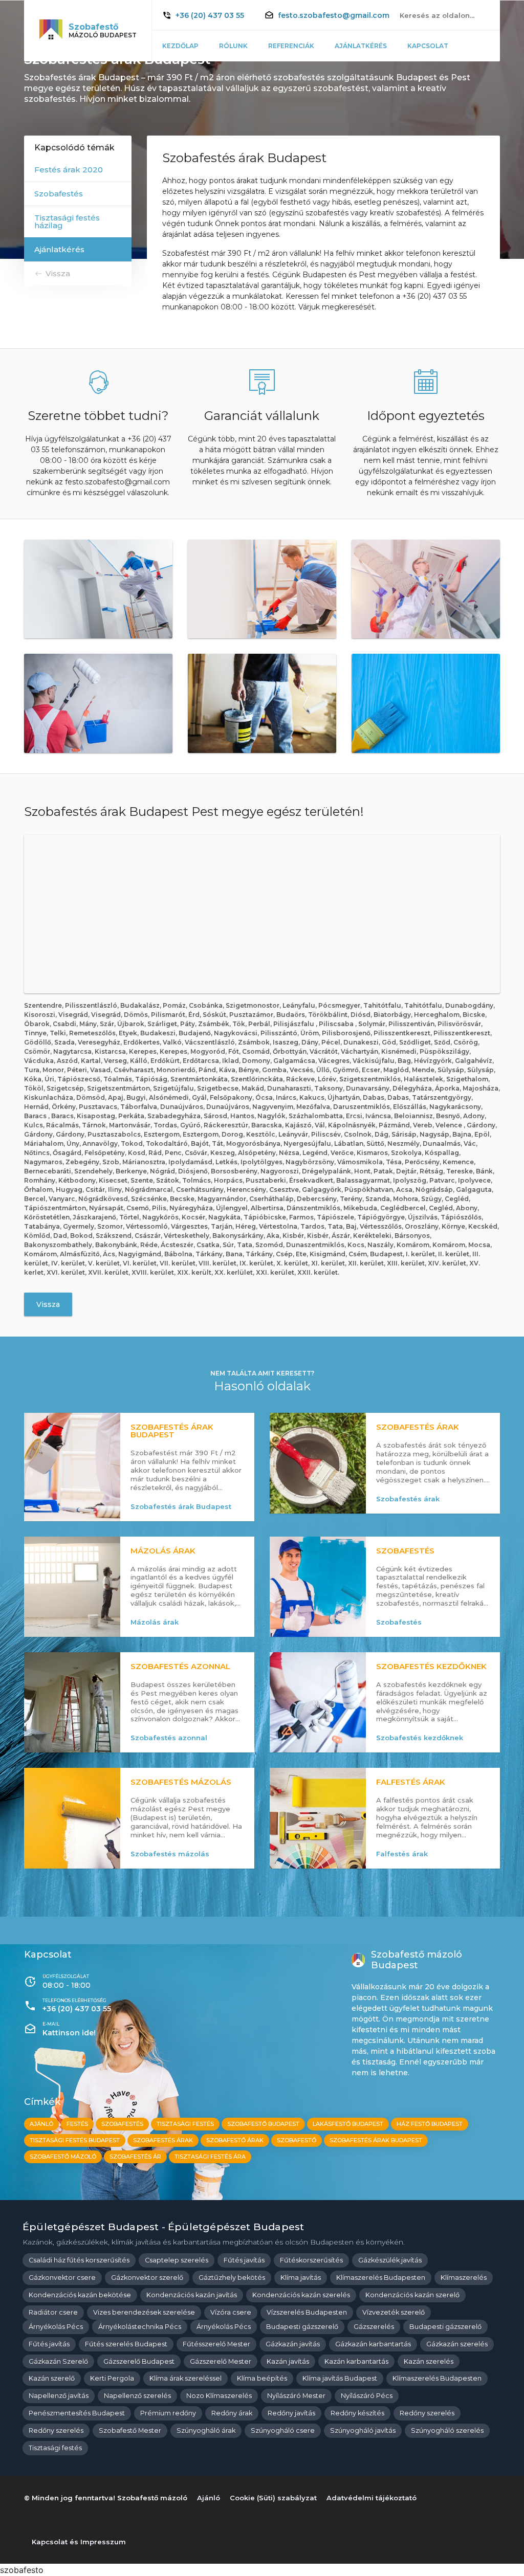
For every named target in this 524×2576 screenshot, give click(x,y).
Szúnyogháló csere (283, 2430)
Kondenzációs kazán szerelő (412, 2295)
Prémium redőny (168, 2413)
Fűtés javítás (244, 2260)
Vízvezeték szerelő (394, 2312)
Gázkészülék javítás (390, 2260)
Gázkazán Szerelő (58, 2361)
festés (77, 2124)
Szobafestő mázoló (63, 2157)
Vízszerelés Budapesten (307, 2312)
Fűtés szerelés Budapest (126, 2344)
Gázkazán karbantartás (373, 2344)
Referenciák (291, 46)
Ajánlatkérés (361, 46)
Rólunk (233, 46)
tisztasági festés (185, 2124)
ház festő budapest (430, 2124)
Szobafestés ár (135, 2157)
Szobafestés (59, 194)
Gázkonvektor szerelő (147, 2278)
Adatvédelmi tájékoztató (372, 2498)
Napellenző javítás (59, 2396)
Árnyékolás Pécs (56, 2327)
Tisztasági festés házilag (67, 221)
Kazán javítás (288, 2361)
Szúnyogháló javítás (363, 2430)
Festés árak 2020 (69, 170)
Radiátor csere (53, 2312)
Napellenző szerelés (137, 2396)
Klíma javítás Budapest (340, 2378)
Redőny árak (232, 2413)
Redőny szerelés (427, 2413)
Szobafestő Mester (130, 2430)
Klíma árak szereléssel (185, 2378)
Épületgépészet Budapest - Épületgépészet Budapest (163, 2227)
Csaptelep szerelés (177, 2260)
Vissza (58, 273)
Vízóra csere (231, 2312)
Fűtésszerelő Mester (216, 2344)
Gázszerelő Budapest (139, 2361)
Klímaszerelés (464, 2278)
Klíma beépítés (262, 2378)
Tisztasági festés (55, 2448)
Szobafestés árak (163, 2140)
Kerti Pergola (112, 2378)
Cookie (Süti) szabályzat (273, 2498)
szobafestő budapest (263, 2124)
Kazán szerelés (429, 2361)
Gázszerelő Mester (221, 2361)
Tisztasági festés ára (210, 2157)
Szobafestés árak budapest (376, 2140)
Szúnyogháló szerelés (447, 2430)
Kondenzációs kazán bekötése (80, 2295)
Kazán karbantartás (356, 2361)
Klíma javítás (301, 2278)
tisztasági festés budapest (75, 2140)
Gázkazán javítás (293, 2344)
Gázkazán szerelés (457, 2344)
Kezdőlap (180, 46)
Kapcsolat (428, 46)
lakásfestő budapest (348, 2124)
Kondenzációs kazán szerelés (301, 2295)
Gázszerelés (374, 2327)
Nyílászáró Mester (296, 2396)
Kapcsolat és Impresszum (79, 2542)
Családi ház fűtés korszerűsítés (79, 2260)
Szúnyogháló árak (206, 2430)
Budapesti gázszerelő (302, 2327)
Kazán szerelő (52, 2378)
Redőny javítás (291, 2413)
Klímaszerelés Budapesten (381, 2278)
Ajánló (41, 2124)
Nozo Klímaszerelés (219, 2396)
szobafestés (122, 2124)
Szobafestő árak (235, 2140)
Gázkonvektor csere (62, 2278)
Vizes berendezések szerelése (144, 2312)
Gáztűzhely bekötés (232, 2278)
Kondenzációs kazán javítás (192, 2295)
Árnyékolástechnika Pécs (140, 2327)
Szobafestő (297, 2140)
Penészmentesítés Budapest (77, 2413)
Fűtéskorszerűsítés (311, 2260)
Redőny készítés (357, 2413)
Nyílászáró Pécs (367, 2396)
